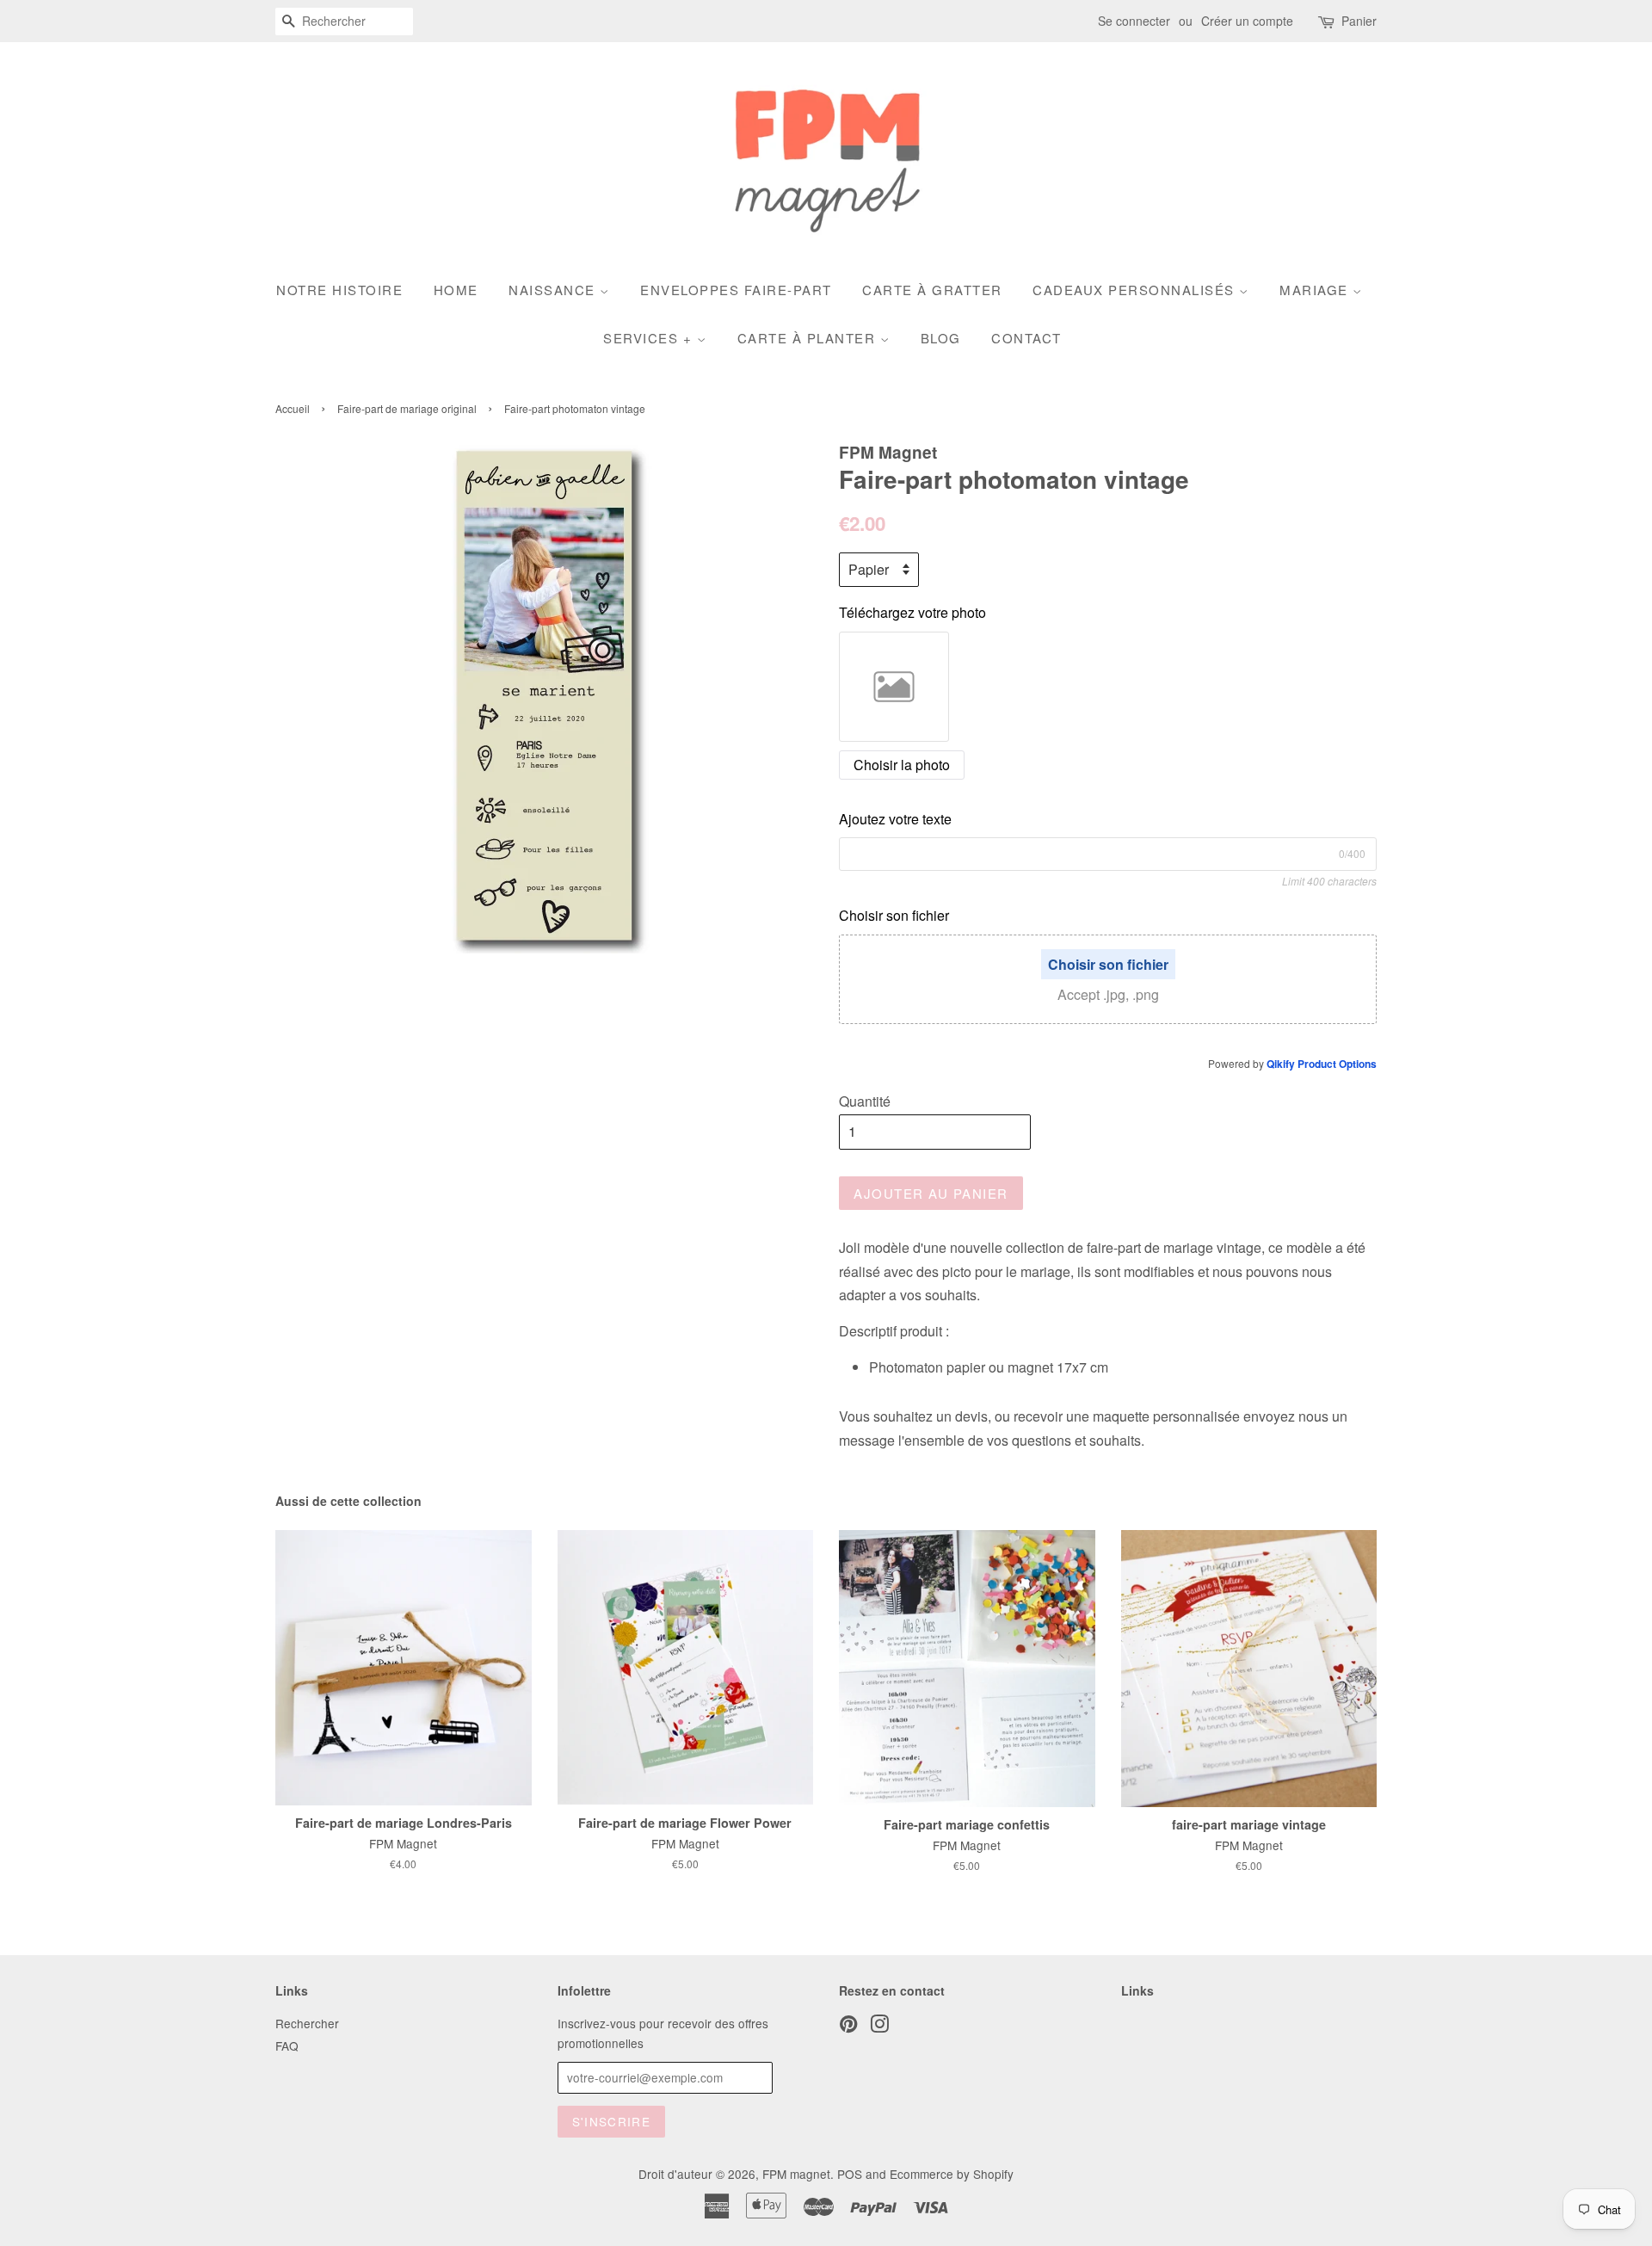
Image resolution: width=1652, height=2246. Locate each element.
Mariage (1316, 290)
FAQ (287, 2045)
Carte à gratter (932, 290)
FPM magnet (796, 2174)
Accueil (293, 408)
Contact (1026, 338)
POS (850, 2174)
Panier (1359, 21)
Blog (941, 338)
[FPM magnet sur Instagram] (879, 2027)
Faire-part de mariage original (407, 408)
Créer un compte (1247, 21)
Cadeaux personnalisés (1136, 290)
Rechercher (307, 2023)
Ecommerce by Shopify (952, 2174)
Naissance (554, 290)
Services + (650, 338)
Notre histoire (339, 290)
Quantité (865, 1101)
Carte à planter (809, 338)
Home (456, 290)
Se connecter (1134, 21)
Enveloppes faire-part (736, 290)
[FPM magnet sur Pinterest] (848, 2027)
